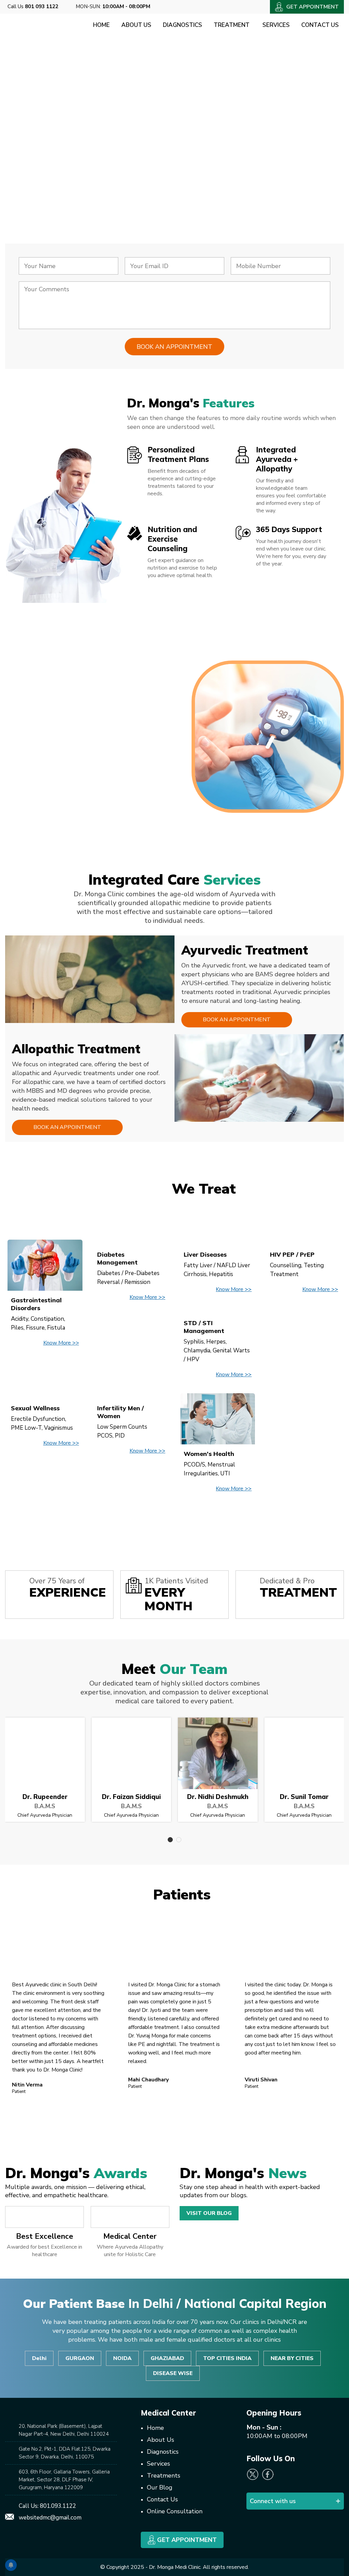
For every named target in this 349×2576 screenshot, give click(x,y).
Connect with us (273, 2501)
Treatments (164, 2476)
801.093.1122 (58, 2506)
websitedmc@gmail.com (50, 2518)
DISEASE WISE (173, 2373)
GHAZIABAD (167, 2358)
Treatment (232, 25)
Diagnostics (183, 25)
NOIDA (122, 2358)
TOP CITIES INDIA (227, 2358)
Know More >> (61, 1343)
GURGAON (80, 2358)
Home (101, 25)
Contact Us (320, 25)
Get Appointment (186, 2540)
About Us (136, 25)
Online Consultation (175, 2511)
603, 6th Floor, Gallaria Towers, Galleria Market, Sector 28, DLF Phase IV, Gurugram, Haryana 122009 (64, 2480)
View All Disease (174, 1521)
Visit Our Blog (209, 2213)
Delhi (39, 2358)
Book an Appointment (237, 1020)
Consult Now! (54, 186)
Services (276, 25)
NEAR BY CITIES (292, 2358)
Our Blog (160, 2487)
